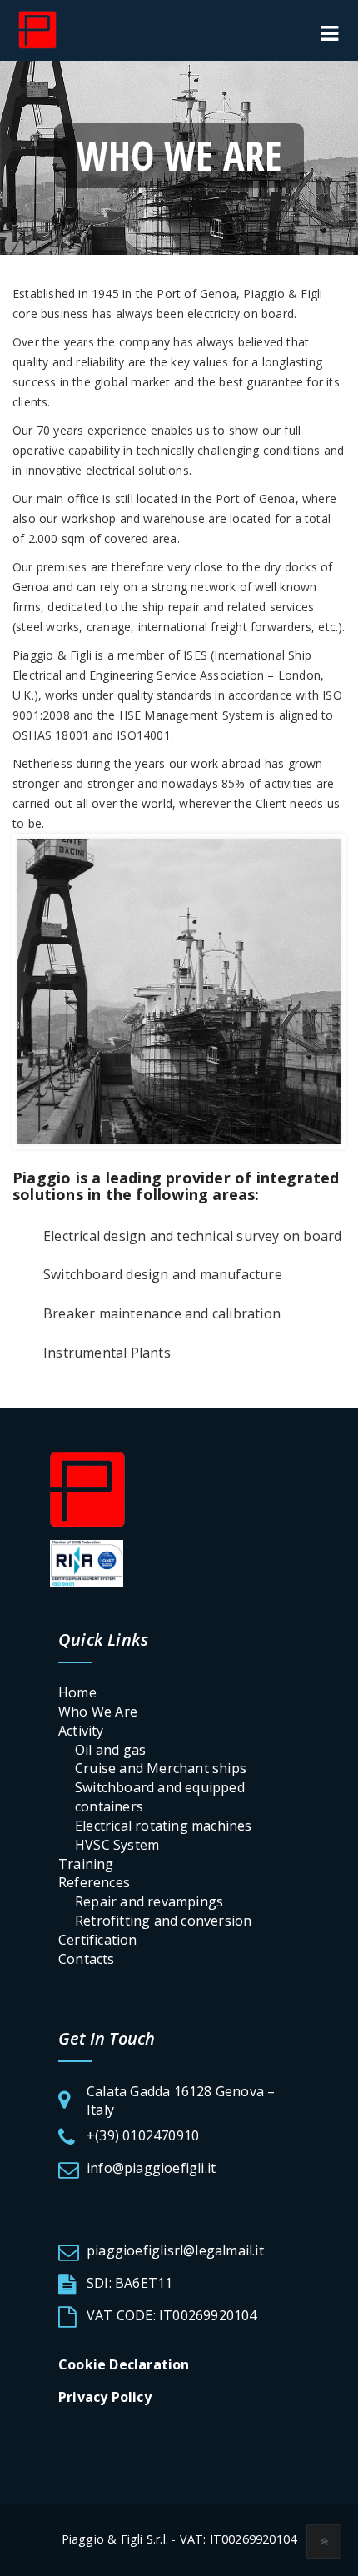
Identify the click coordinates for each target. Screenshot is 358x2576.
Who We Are (98, 1712)
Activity (81, 1731)
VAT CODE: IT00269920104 (172, 2315)
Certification (98, 1940)
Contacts (87, 1959)
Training (86, 1864)
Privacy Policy (105, 2397)
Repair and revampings (149, 1901)
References (94, 1882)
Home (77, 1692)
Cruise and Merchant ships (161, 1768)
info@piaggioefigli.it (151, 2168)
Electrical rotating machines (164, 1826)
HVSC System (117, 1845)
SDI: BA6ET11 (129, 2283)
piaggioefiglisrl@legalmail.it (175, 2250)
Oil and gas (110, 1750)
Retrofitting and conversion (163, 1921)
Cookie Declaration (124, 2364)
